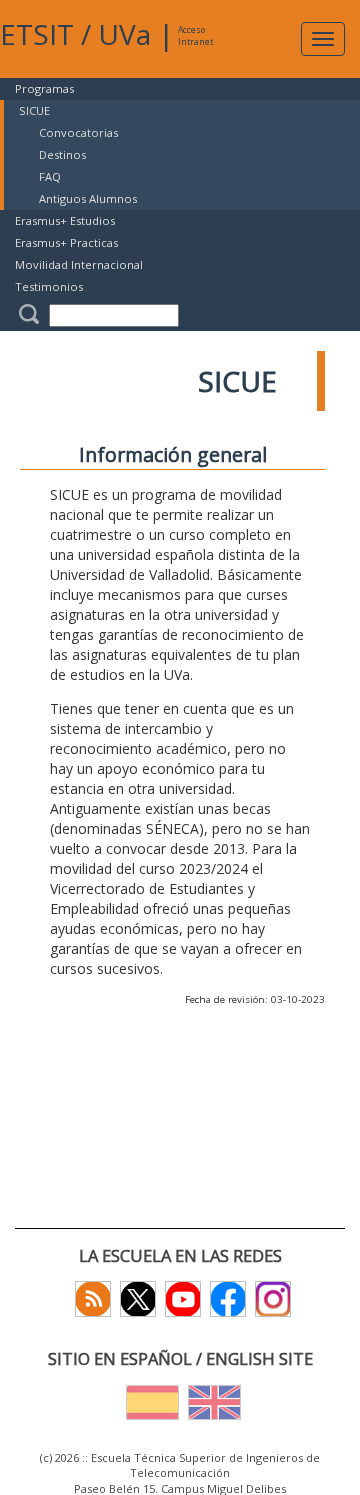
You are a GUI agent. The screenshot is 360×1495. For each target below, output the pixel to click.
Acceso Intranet (195, 35)
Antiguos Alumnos (88, 198)
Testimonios (49, 286)
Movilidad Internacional (79, 264)
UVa (124, 34)
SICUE (34, 110)
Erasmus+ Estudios (65, 220)
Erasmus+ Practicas (66, 242)
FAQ (50, 176)
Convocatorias (78, 132)
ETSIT (37, 34)
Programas (44, 88)
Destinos (62, 154)
